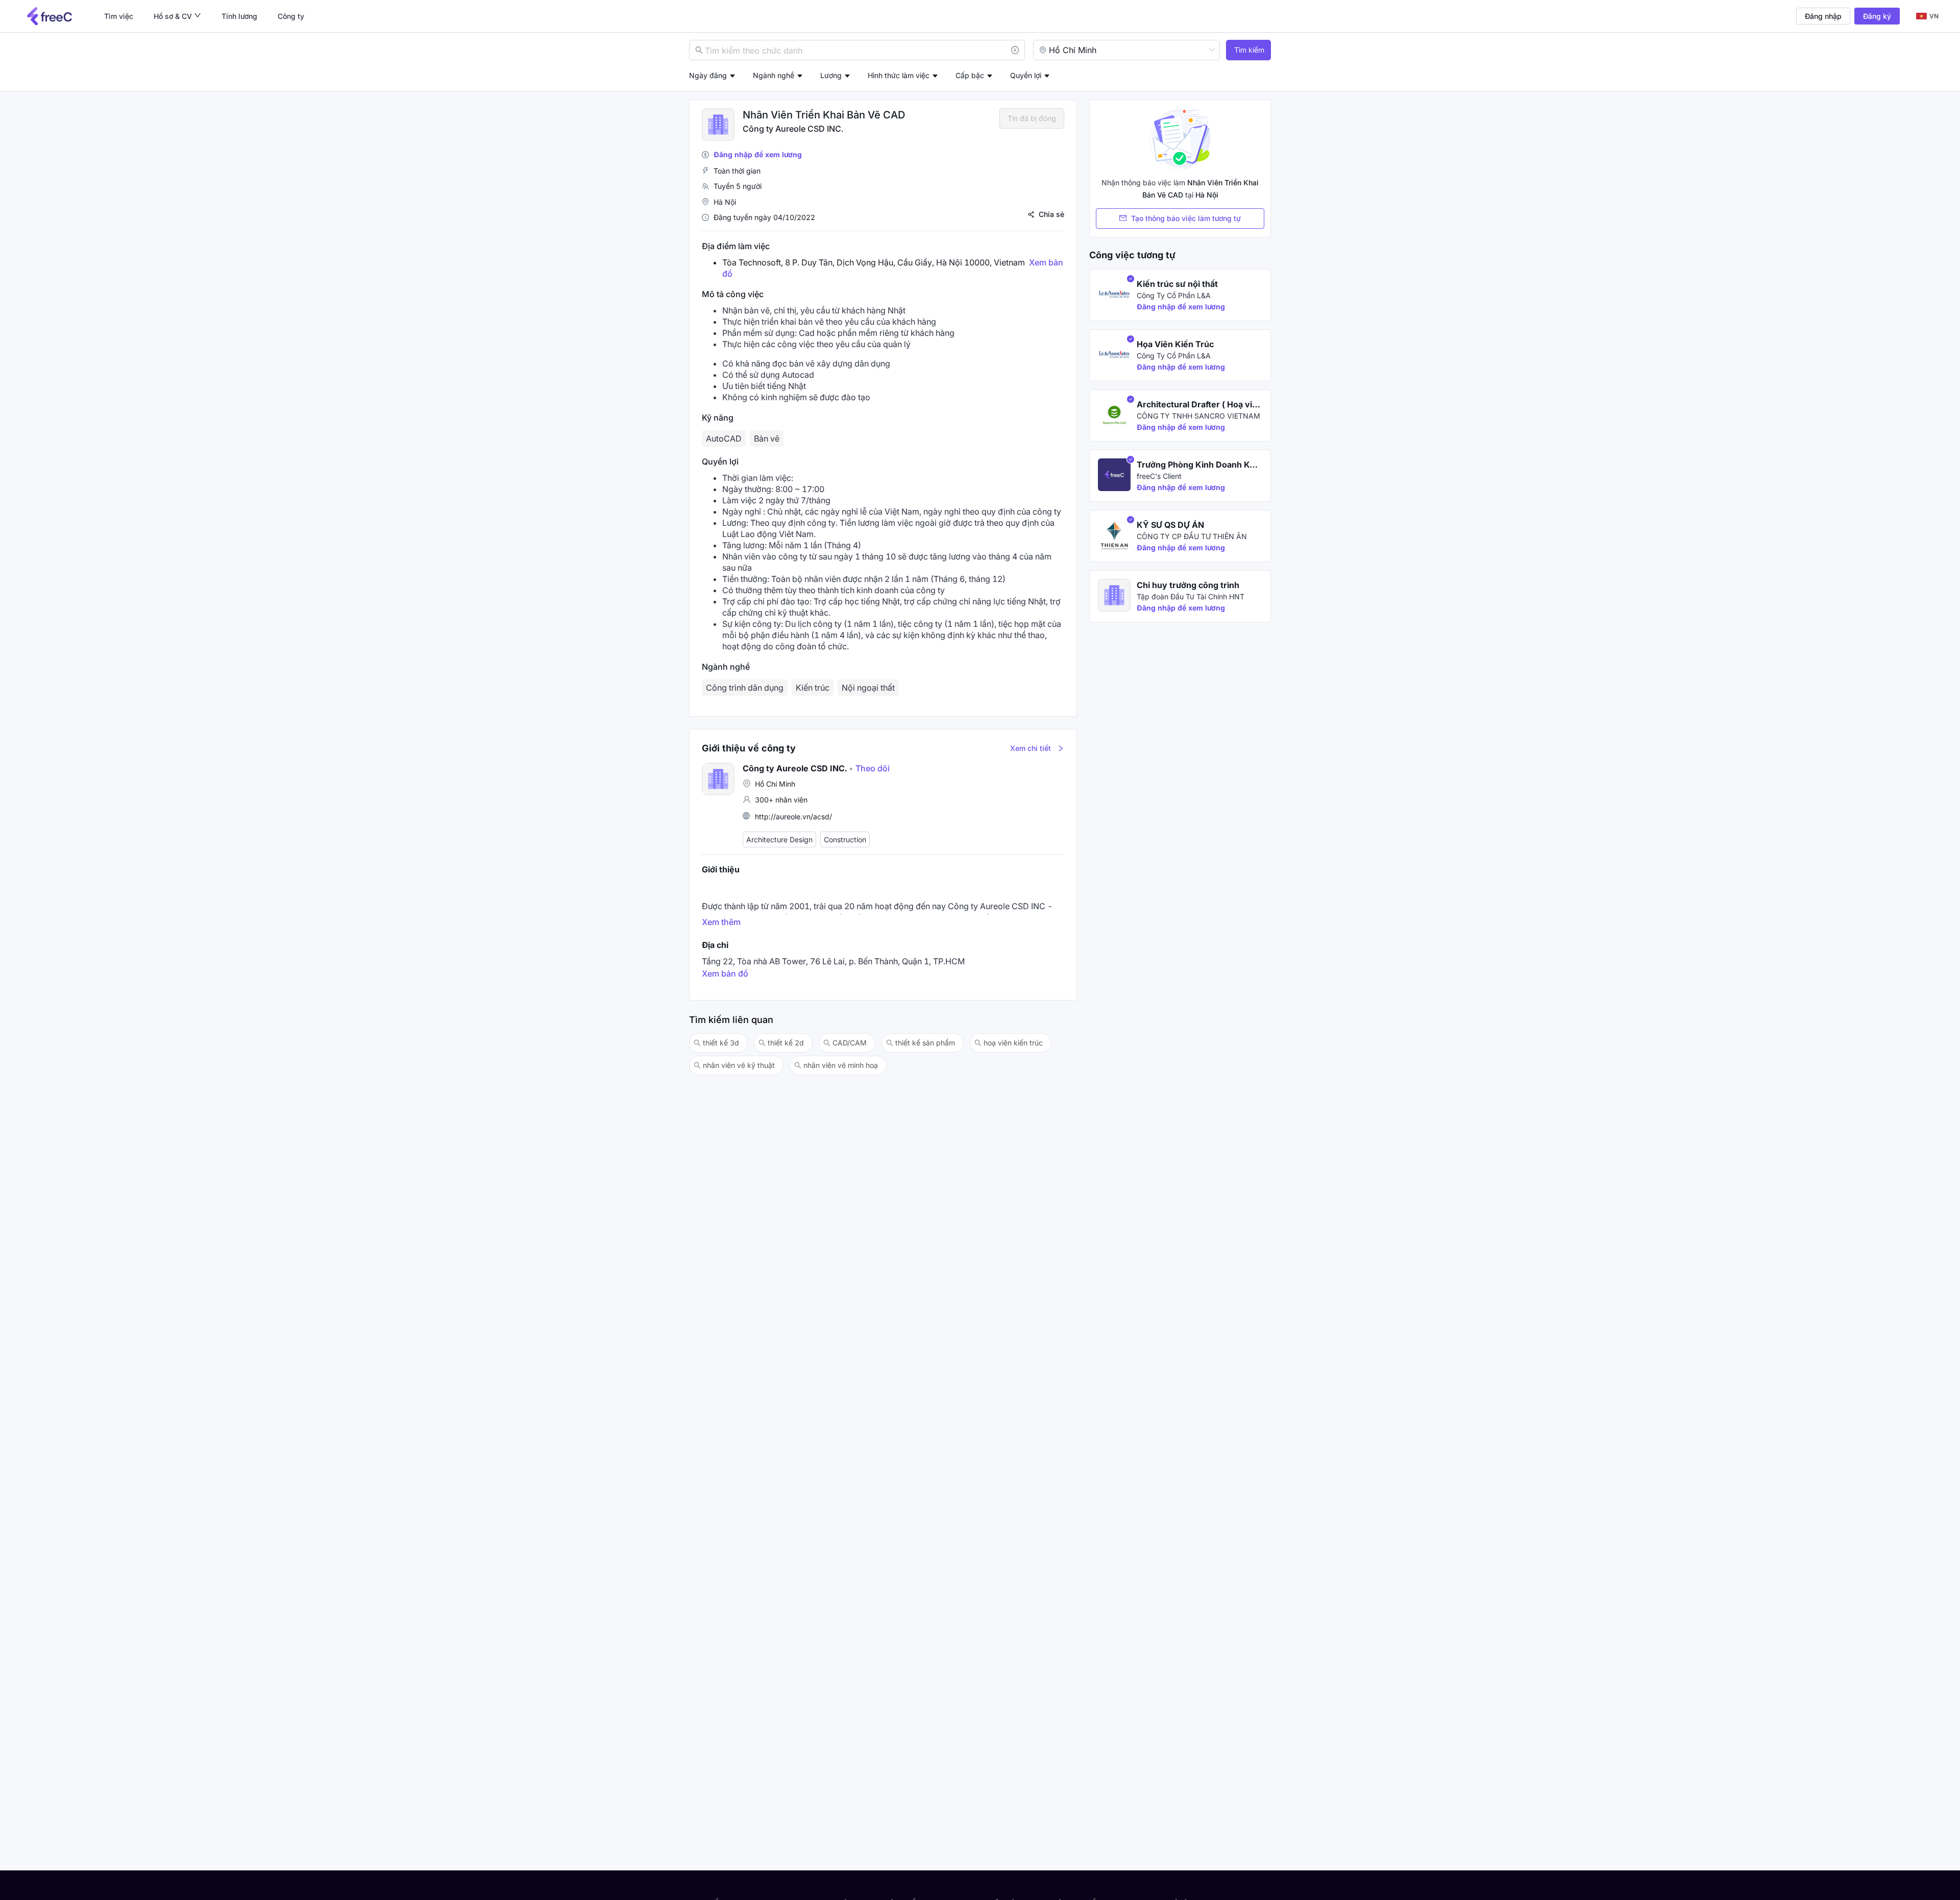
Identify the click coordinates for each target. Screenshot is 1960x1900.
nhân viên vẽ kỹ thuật (739, 1065)
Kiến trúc (813, 688)
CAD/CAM (850, 1043)
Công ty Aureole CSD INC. (793, 129)
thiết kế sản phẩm (925, 1043)
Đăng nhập (1823, 16)
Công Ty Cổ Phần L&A (1174, 295)
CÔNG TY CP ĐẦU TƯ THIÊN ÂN (1192, 536)
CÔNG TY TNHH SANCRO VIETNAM (1198, 416)
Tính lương (239, 16)
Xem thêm (721, 922)
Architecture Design (779, 839)
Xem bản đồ (725, 973)
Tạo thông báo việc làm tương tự (1186, 218)
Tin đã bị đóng (1032, 118)
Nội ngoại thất (868, 688)
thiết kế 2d (786, 1043)
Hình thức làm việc (899, 75)
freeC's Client (1159, 476)
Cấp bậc (970, 75)
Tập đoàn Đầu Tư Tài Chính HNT (1191, 596)
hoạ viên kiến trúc (1013, 1043)
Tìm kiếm (1249, 50)
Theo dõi (869, 768)
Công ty (291, 16)
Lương (831, 75)
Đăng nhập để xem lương (758, 154)
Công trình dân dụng (745, 688)
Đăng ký (1877, 16)
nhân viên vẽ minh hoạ (841, 1065)
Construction (845, 839)
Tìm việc (119, 16)
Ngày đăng (708, 75)
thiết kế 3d (721, 1043)
